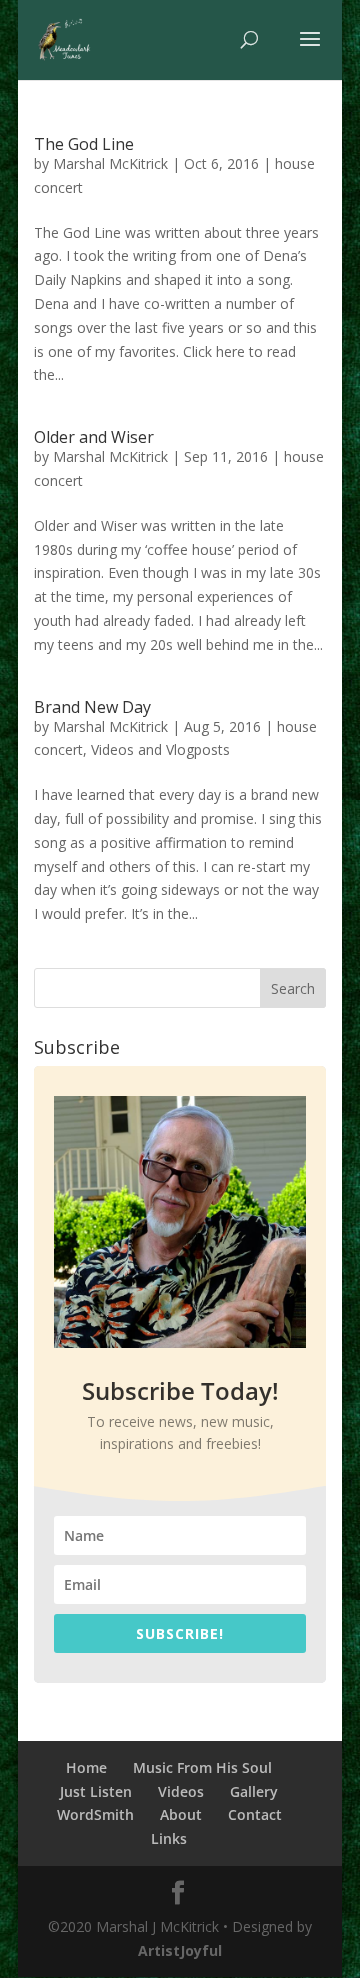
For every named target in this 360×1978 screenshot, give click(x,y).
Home (86, 1767)
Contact (255, 1814)
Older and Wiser (94, 437)
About (181, 1814)
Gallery (254, 1791)
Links (169, 1838)
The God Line (84, 144)
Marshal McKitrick (110, 163)
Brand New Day (92, 707)
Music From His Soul (202, 1767)
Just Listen (96, 1791)
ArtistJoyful (180, 1950)
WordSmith (95, 1814)
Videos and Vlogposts (160, 749)
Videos (181, 1791)
